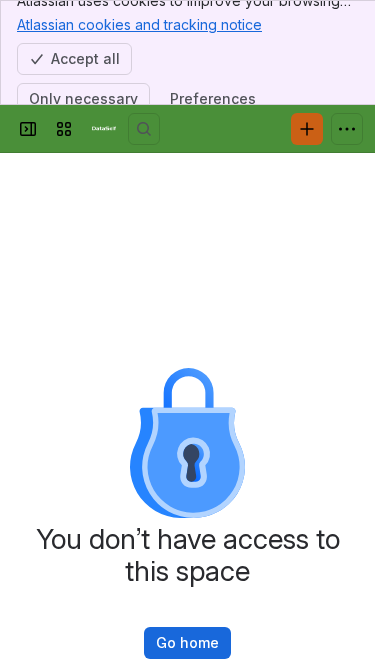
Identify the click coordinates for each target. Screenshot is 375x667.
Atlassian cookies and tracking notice (139, 24)
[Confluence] (104, 129)
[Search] (144, 129)
